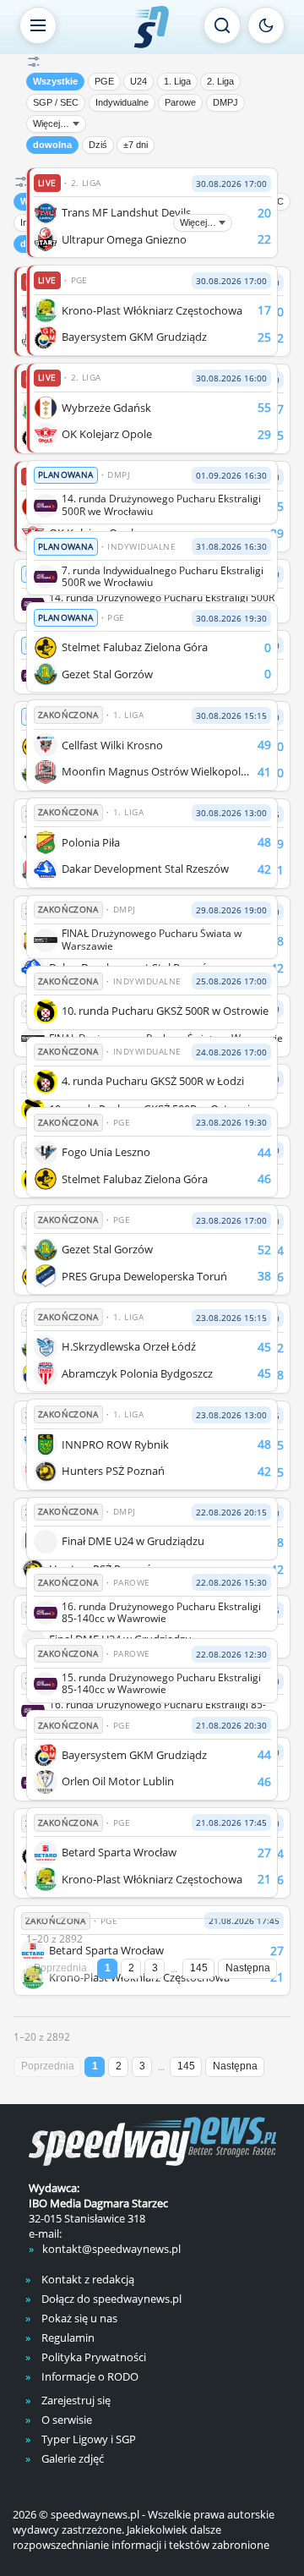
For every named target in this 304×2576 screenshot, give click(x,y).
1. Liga (177, 81)
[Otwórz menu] (38, 25)
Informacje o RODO (89, 2376)
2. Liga (220, 81)
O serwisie (65, 2420)
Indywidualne (122, 102)
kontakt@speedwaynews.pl (111, 2249)
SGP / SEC (56, 102)
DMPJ (225, 102)
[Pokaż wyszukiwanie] (222, 25)
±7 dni (136, 145)
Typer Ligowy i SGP (87, 2439)
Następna (248, 1968)
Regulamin (67, 2338)
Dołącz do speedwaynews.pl (110, 2299)
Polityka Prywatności (92, 2357)
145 (199, 1968)
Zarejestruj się (75, 2400)
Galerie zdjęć (71, 2458)
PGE (104, 81)
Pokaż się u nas (78, 2318)
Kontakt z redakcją (87, 2279)
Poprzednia (60, 1968)
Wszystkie (55, 81)
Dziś (98, 145)
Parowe (180, 102)
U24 (138, 81)
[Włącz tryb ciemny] (266, 25)
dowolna (52, 145)
